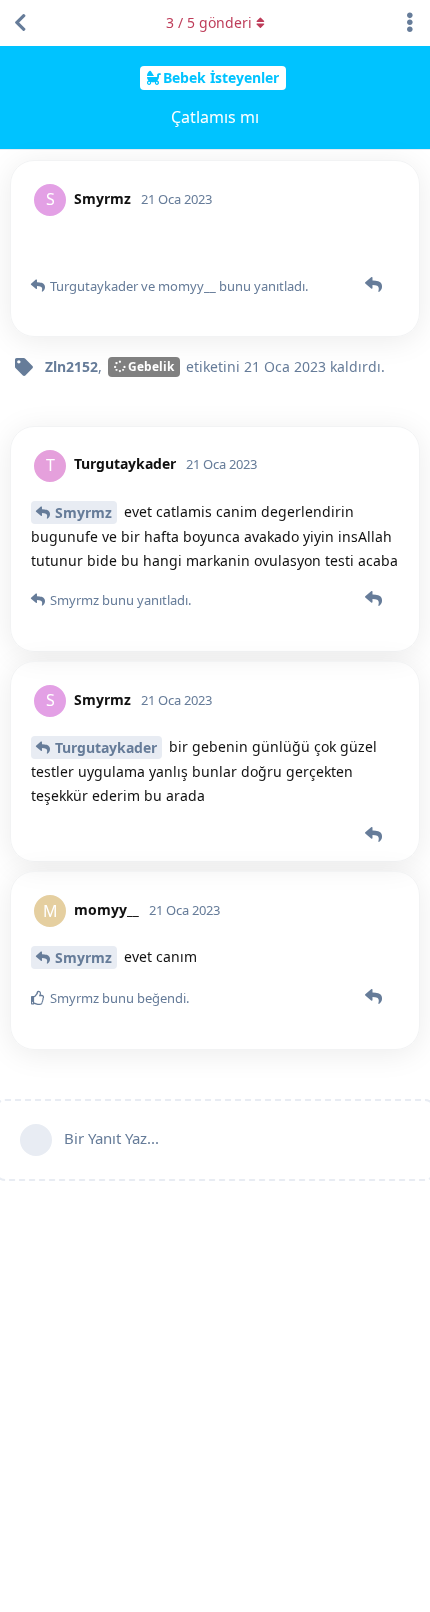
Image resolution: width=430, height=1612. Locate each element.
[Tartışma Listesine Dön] (20, 23)
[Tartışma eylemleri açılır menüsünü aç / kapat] (410, 23)
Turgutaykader (106, 747)
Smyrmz (83, 512)
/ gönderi (209, 22)
